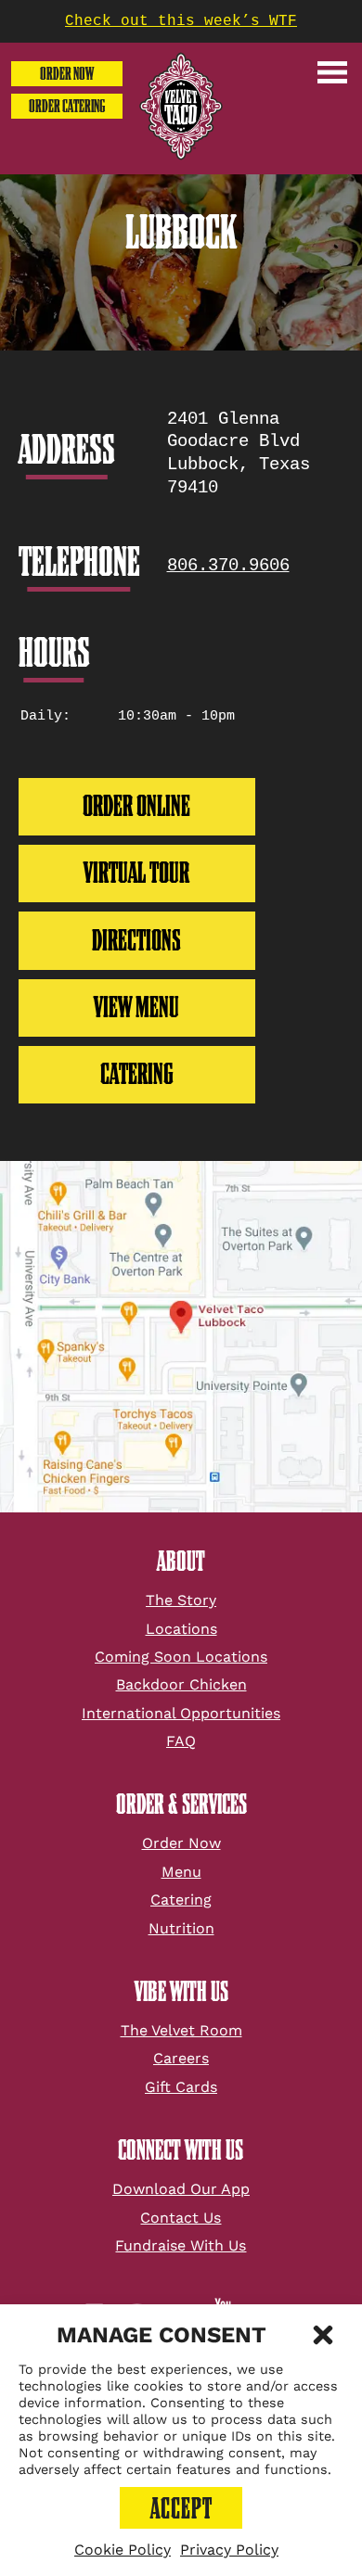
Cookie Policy (123, 2550)
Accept (181, 2508)
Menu (181, 1872)
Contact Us (181, 2218)
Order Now (67, 74)
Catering (181, 1900)
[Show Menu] (332, 72)
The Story (181, 1600)
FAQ (181, 1741)
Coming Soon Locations (181, 1657)
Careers (181, 2058)
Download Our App (181, 2189)
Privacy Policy (229, 2550)
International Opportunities (181, 1713)
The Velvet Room (181, 2030)
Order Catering (67, 106)
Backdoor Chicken (181, 1684)
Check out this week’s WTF (181, 21)
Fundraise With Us (181, 2245)
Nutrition (181, 1928)
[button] (323, 2335)
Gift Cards (181, 2087)
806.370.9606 (228, 566)
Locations (181, 1629)
